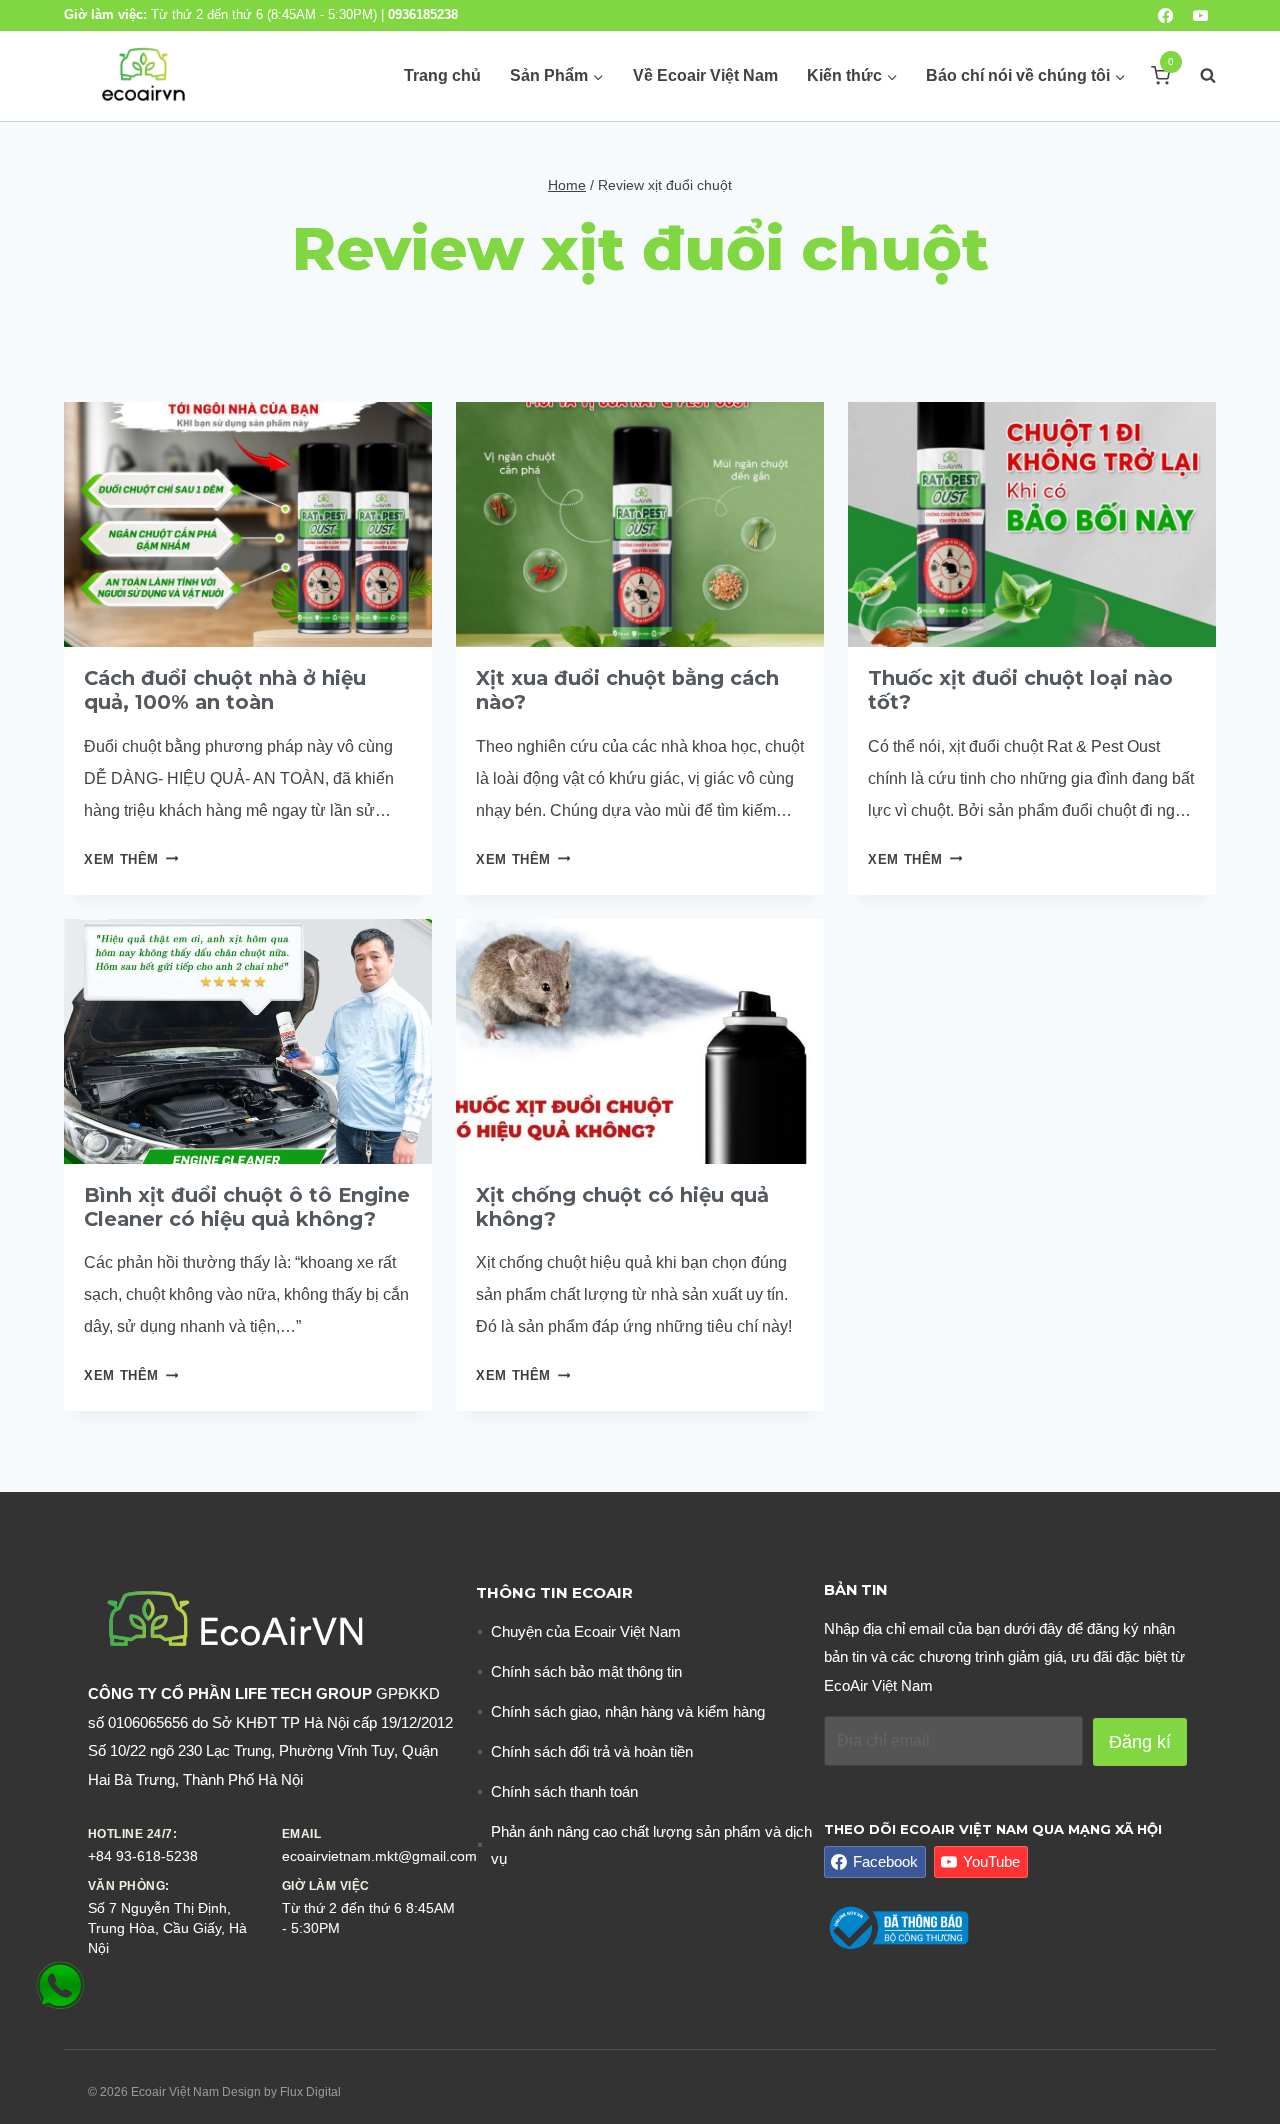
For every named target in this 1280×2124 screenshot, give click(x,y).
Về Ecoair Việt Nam (705, 75)
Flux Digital (310, 2092)
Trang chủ (442, 75)
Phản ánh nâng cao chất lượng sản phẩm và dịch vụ (651, 1845)
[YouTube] (1200, 15)
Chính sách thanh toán (564, 1791)
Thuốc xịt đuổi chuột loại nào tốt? (1020, 690)
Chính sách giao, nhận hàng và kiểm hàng (628, 1711)
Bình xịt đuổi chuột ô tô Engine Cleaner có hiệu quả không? (247, 1207)
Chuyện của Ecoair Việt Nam (586, 1631)
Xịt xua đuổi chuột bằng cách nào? (627, 690)
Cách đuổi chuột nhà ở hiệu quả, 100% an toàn (225, 690)
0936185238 (423, 14)
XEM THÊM (131, 859)
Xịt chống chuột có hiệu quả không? (622, 1207)
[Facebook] (1165, 15)
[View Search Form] (1198, 76)
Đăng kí (1140, 1742)
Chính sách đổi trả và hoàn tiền (592, 1751)
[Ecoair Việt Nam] (143, 76)
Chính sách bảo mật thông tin (586, 1671)
